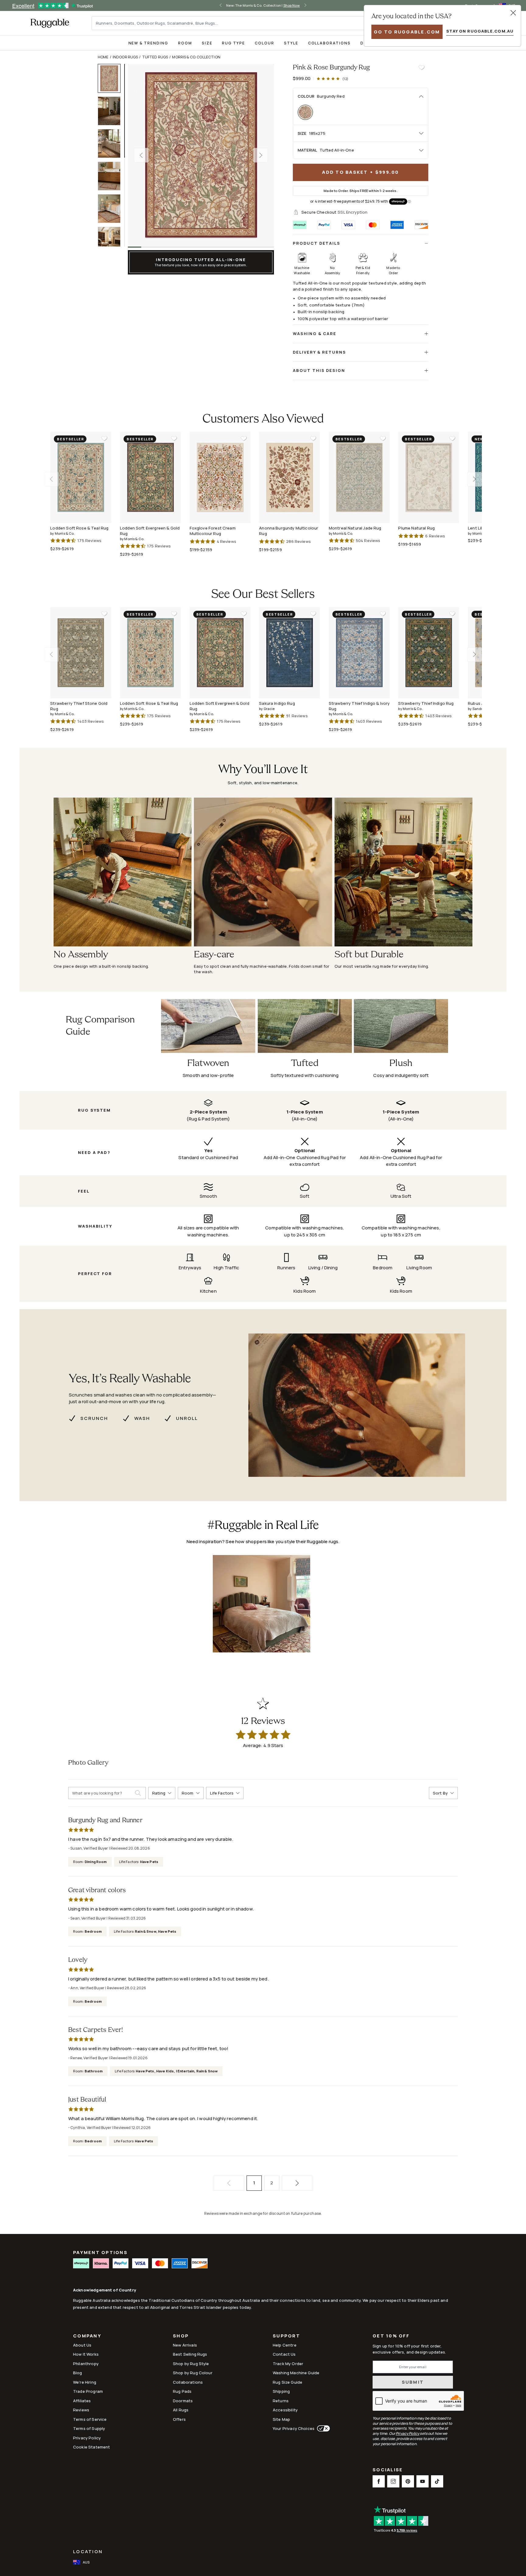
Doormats (183, 2401)
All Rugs (181, 2410)
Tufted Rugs (155, 57)
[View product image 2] (112, 111)
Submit (413, 2382)
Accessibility (285, 2410)
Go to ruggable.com (407, 32)
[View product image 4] (112, 176)
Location (88, 2552)
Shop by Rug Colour (193, 2373)
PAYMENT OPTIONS (100, 2252)
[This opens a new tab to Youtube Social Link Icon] (423, 2481)
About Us (82, 2345)
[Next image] (261, 155)
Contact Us (284, 2354)
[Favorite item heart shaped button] (421, 68)
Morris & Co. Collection (196, 57)
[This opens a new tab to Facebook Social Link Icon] (379, 2481)
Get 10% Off (391, 2336)
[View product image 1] (112, 78)
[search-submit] (140, 1793)
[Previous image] (141, 155)
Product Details (317, 243)
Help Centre (285, 2345)
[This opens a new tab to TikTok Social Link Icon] (437, 2481)
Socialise (388, 2470)
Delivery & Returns (319, 352)
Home (103, 57)
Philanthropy (86, 2364)
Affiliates (82, 2401)
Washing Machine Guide (296, 2373)
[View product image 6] (112, 241)
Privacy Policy (87, 2438)
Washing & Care (315, 334)
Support (286, 2336)
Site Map (281, 2419)
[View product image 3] (112, 143)
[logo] (50, 23)
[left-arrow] (221, 5)
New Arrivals (185, 2345)
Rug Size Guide (288, 2382)
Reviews (81, 2410)
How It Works (86, 2354)
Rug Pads (182, 2391)
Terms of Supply (89, 2428)
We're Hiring (85, 2382)
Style (291, 43)
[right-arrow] (305, 5)
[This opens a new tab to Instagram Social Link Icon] (393, 2481)
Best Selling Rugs (190, 2354)
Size (207, 43)
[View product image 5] (112, 209)
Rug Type (233, 43)
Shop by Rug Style (191, 2364)
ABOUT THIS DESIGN (319, 370)
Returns (281, 2401)
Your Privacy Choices (294, 2428)
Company (87, 2336)
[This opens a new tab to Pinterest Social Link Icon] (408, 2481)
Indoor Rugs (125, 57)
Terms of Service (90, 2419)
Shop (181, 2336)
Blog (78, 2373)
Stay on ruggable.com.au (480, 31)
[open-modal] (513, 13)
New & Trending (148, 43)
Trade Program (88, 2391)
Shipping (281, 2391)
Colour (265, 43)
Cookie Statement (91, 2447)
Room (185, 43)
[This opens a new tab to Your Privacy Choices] (322, 2428)
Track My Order (288, 2364)
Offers (179, 2419)
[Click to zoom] (201, 155)
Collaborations (329, 43)
